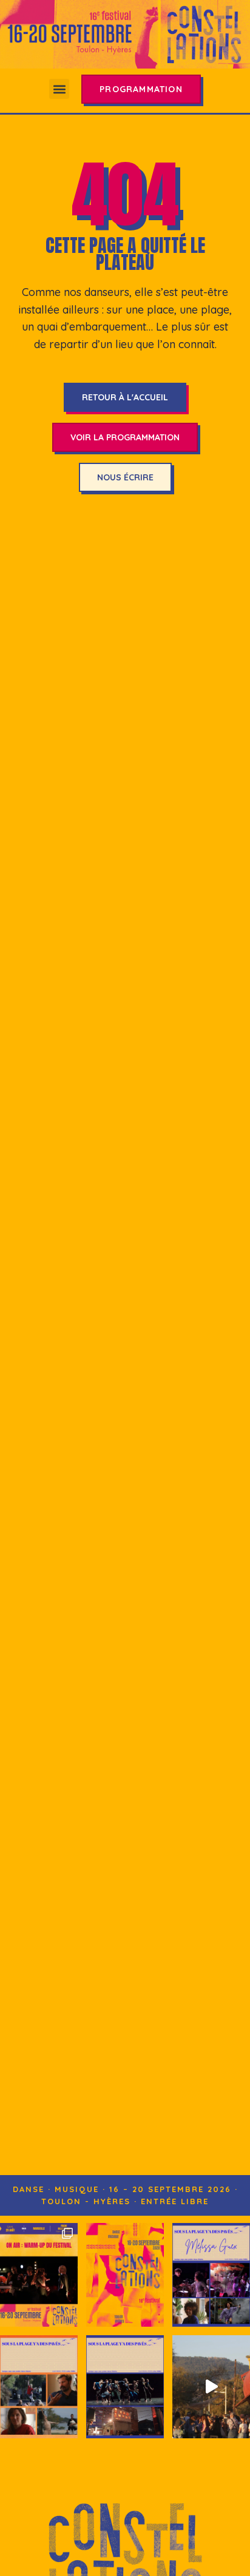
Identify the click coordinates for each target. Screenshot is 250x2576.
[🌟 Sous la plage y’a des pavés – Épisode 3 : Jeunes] (125, 2387)
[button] (59, 89)
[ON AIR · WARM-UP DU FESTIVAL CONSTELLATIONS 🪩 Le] (39, 2275)
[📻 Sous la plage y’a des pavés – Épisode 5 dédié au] (211, 2275)
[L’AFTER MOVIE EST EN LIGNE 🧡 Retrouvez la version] (211, 2387)
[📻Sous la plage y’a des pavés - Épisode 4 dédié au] (39, 2387)
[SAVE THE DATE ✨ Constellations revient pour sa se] (125, 2275)
